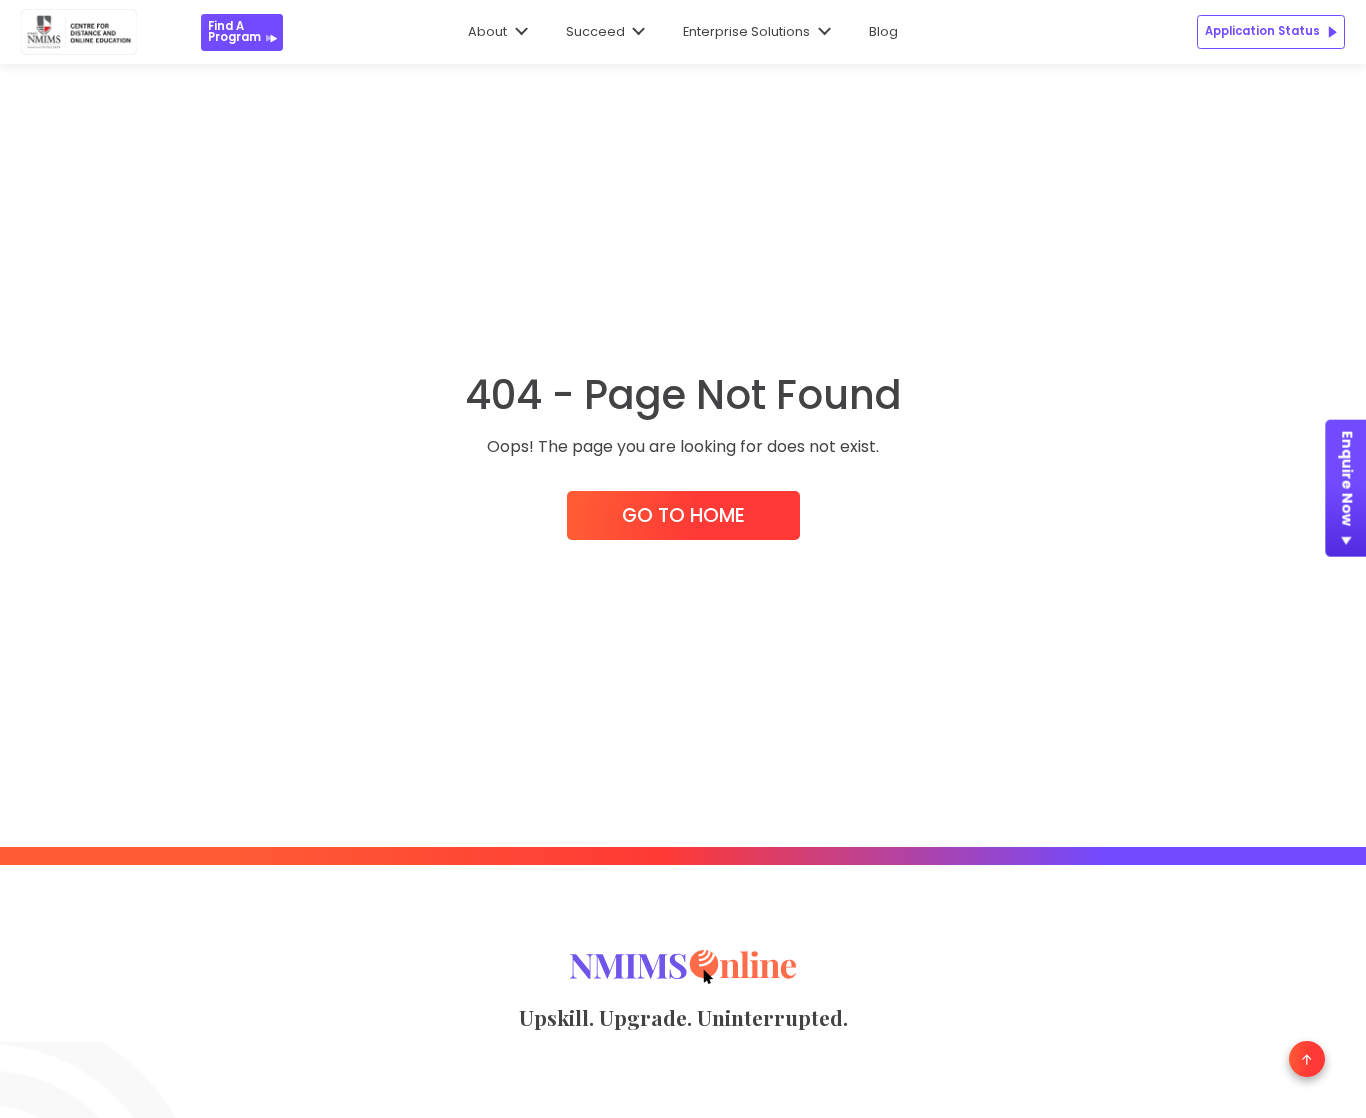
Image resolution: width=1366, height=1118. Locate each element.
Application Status (1262, 31)
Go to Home (683, 515)
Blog (883, 31)
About (487, 31)
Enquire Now (1347, 478)
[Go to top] (1307, 1059)
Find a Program (234, 31)
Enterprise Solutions (746, 31)
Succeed (595, 31)
